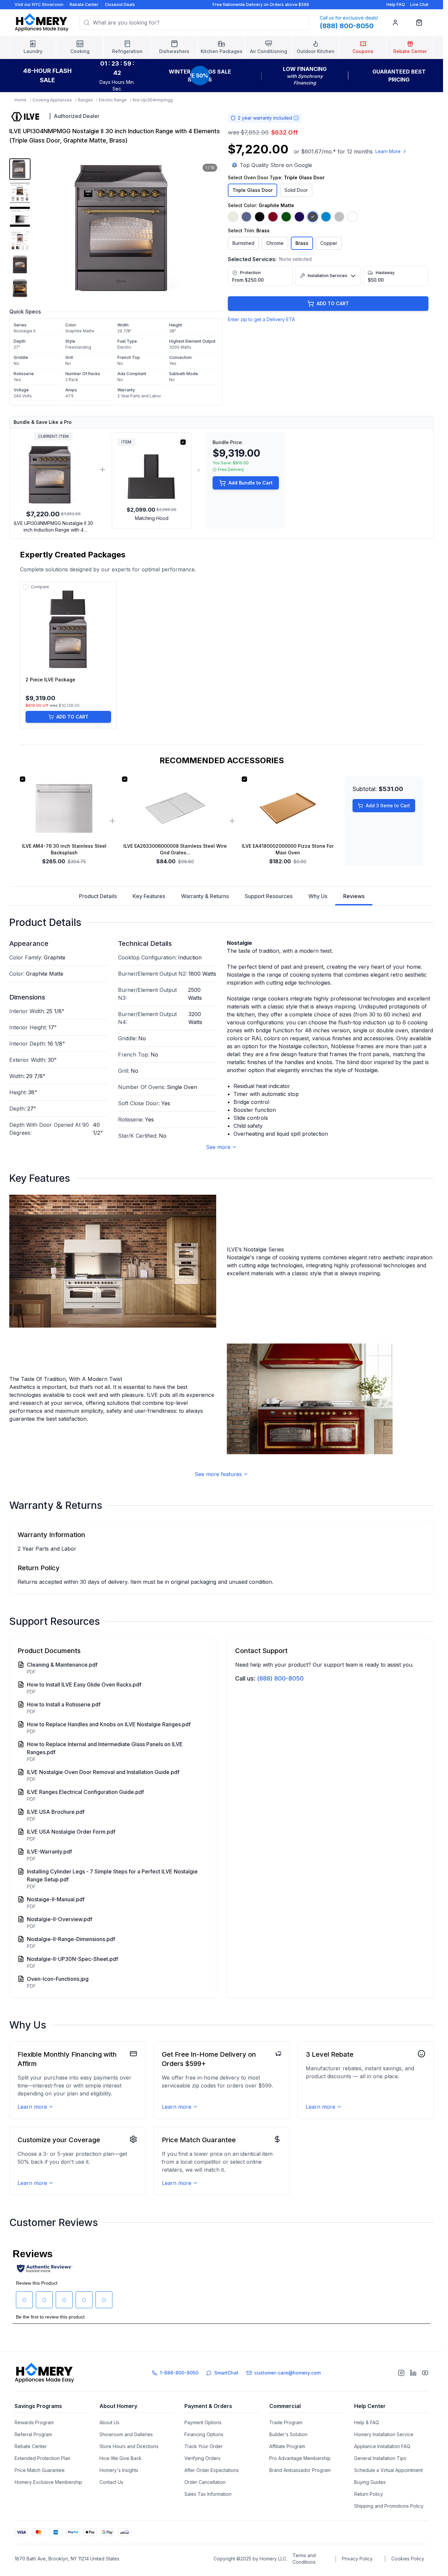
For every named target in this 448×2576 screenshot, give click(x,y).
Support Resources (269, 896)
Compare (40, 587)
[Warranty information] (296, 118)
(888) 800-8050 (280, 1678)
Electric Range (113, 100)
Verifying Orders (202, 2458)
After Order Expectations (212, 2470)
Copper (329, 243)
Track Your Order (203, 2446)
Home (21, 100)
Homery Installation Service (384, 2434)
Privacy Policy (357, 2559)
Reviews (354, 896)
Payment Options (203, 2422)
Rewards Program (34, 2422)
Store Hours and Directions (129, 2446)
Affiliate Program (287, 2446)
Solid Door (296, 190)
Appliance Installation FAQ (382, 2446)
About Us (109, 2422)
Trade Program (286, 2422)
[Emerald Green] (286, 217)
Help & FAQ (367, 2422)
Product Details (98, 896)
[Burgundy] (273, 217)
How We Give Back (121, 2458)
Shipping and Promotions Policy (389, 2506)
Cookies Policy (408, 2559)
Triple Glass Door (253, 190)
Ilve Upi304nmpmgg (153, 100)
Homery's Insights (119, 2470)
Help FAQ (396, 4)
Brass (302, 243)
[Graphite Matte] (313, 217)
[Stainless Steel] (339, 217)
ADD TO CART (333, 303)
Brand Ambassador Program (300, 2470)
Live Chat (419, 4)
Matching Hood (152, 518)
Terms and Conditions (304, 2559)
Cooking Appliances (52, 100)
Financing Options (204, 2434)
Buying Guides (370, 2482)
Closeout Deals (120, 4)
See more (218, 1147)
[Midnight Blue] (299, 217)
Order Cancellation (205, 2482)
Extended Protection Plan (42, 2458)
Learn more (32, 2107)
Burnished (243, 243)
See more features (218, 1474)
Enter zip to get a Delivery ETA (261, 319)
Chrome (275, 243)
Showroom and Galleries (126, 2434)
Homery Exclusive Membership (48, 2482)
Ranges (85, 100)
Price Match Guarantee (40, 2470)
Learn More (388, 151)
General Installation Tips (380, 2458)
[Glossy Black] (260, 217)
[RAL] (326, 217)
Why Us (318, 896)
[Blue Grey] (246, 217)
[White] (352, 217)
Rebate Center (84, 4)
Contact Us (111, 2482)
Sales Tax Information (208, 2494)
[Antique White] (233, 217)
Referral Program (33, 2434)
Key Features (149, 896)
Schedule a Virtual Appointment (388, 2470)
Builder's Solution (288, 2434)
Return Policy (369, 2494)
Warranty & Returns (205, 896)
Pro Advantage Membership (300, 2458)
